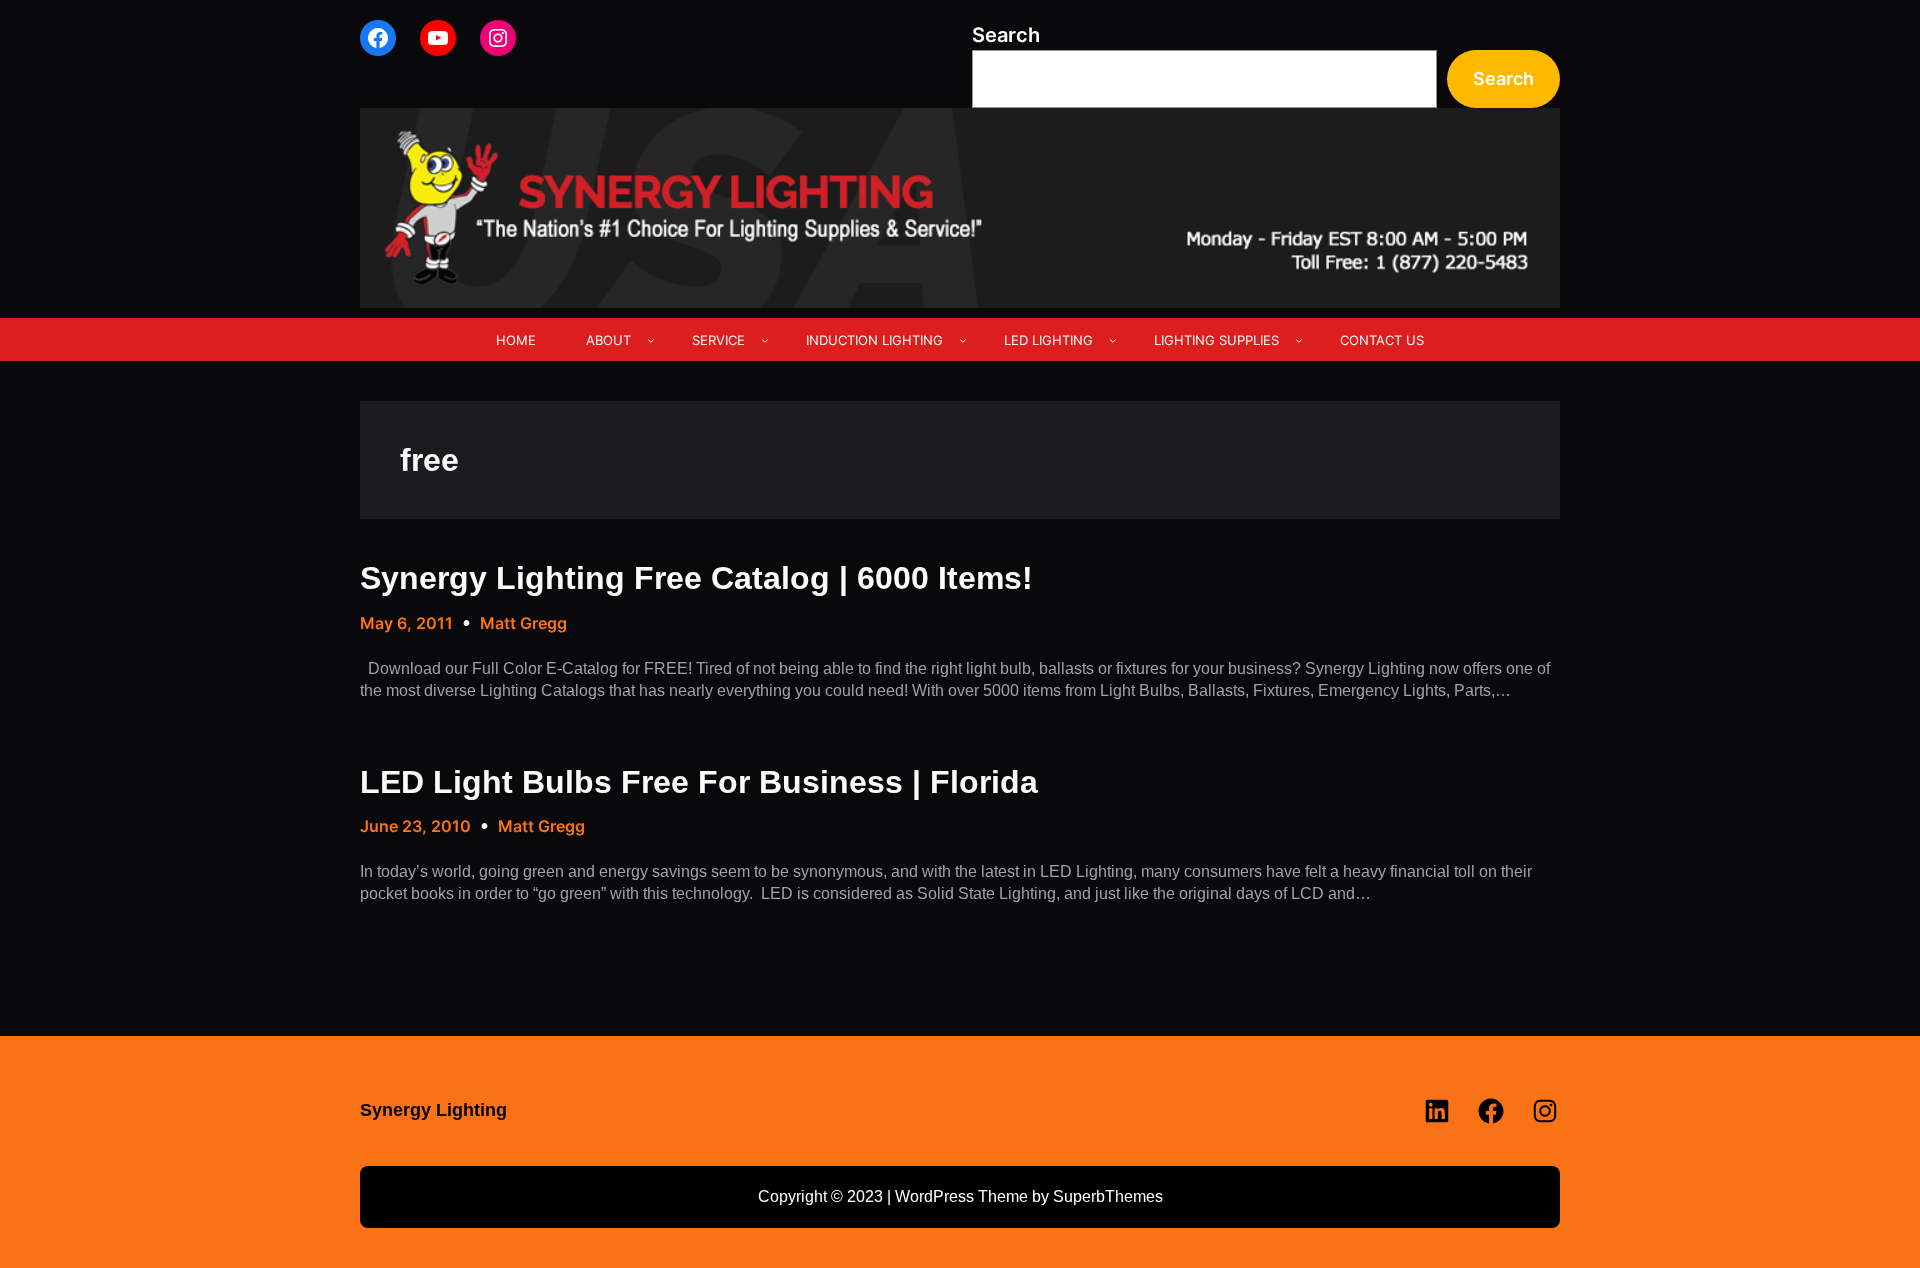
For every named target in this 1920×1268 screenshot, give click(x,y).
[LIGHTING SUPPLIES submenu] (1299, 340)
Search (1006, 35)
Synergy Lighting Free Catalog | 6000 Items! (696, 578)
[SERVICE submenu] (765, 340)
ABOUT (608, 340)
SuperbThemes (1108, 1196)
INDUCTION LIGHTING (874, 340)
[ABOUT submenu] (651, 340)
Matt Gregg (523, 623)
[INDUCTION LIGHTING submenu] (963, 340)
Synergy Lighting (433, 1110)
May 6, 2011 (406, 623)
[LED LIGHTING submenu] (1113, 340)
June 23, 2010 (415, 826)
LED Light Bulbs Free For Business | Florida (699, 782)
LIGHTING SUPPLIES (1216, 340)
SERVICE (718, 340)
